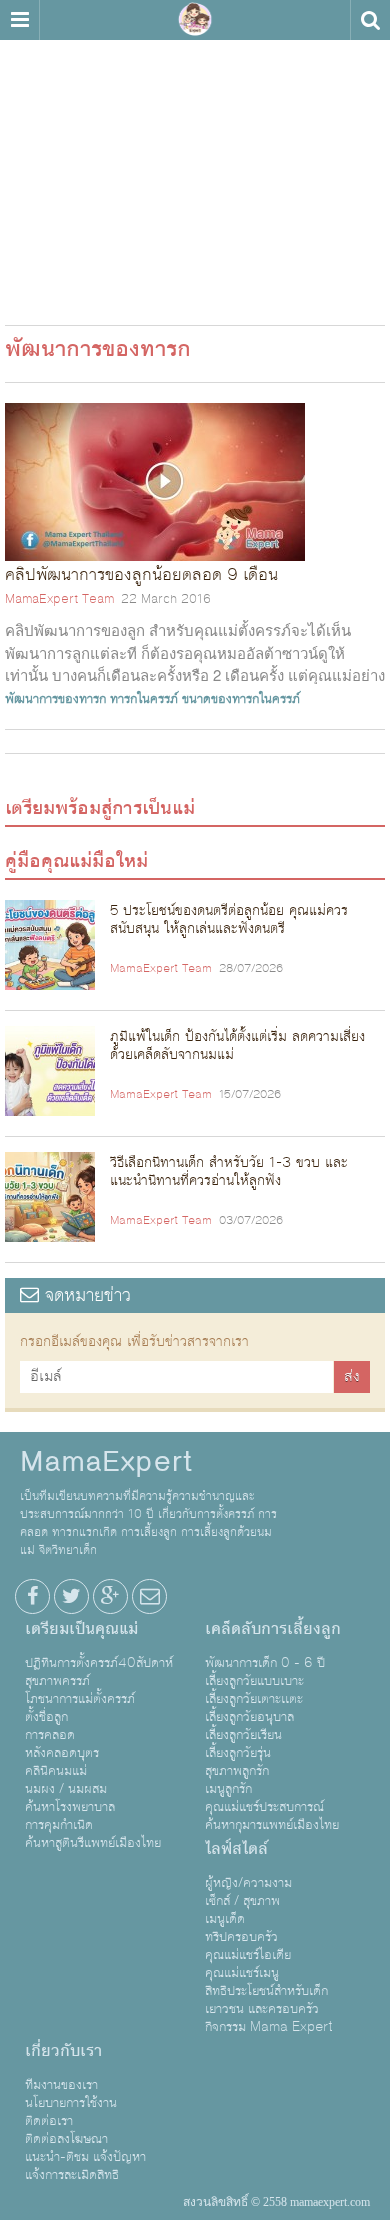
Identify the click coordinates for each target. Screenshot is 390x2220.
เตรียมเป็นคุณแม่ (81, 1629)
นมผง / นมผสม (66, 1789)
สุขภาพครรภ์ (57, 1681)
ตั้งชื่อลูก (46, 1717)
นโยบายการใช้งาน (71, 2103)
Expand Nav (19, 20)
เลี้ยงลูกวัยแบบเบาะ (254, 1681)
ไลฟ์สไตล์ (236, 1849)
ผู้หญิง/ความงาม (248, 1883)
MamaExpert (195, 20)
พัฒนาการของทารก (55, 699)
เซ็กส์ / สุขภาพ (242, 1901)
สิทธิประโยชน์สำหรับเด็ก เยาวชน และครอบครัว (266, 2000)
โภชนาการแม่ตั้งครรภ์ (80, 1699)
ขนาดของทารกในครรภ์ (241, 699)
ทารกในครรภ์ (144, 699)
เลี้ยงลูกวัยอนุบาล (249, 1717)
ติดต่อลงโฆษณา (66, 2139)
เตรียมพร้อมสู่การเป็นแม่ (100, 808)
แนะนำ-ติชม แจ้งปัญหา (85, 2157)
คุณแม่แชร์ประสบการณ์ (264, 1807)
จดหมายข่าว (85, 1295)
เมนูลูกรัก (228, 1789)
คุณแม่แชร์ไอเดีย (248, 1955)
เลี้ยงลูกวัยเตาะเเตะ (254, 1699)
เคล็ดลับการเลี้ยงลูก (273, 1629)
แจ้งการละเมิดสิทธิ (72, 2175)
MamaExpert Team (59, 599)
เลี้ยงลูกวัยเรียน (243, 1735)
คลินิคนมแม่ (56, 1771)
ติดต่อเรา (49, 2121)
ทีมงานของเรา (61, 2085)
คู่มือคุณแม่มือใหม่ (76, 861)
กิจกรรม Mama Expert (269, 2027)
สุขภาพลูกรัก (237, 1771)
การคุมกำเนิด (59, 1825)
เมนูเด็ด (225, 1919)
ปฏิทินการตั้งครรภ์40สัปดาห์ (99, 1663)
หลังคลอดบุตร (62, 1753)
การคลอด (50, 1735)
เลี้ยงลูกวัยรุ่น (238, 1753)
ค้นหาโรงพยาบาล (70, 1807)
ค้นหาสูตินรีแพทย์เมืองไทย (93, 1843)
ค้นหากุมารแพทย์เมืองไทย (272, 1825)
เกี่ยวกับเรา (63, 2051)
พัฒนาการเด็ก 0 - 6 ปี (265, 1663)
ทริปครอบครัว (241, 1937)
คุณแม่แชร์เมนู (242, 1973)
